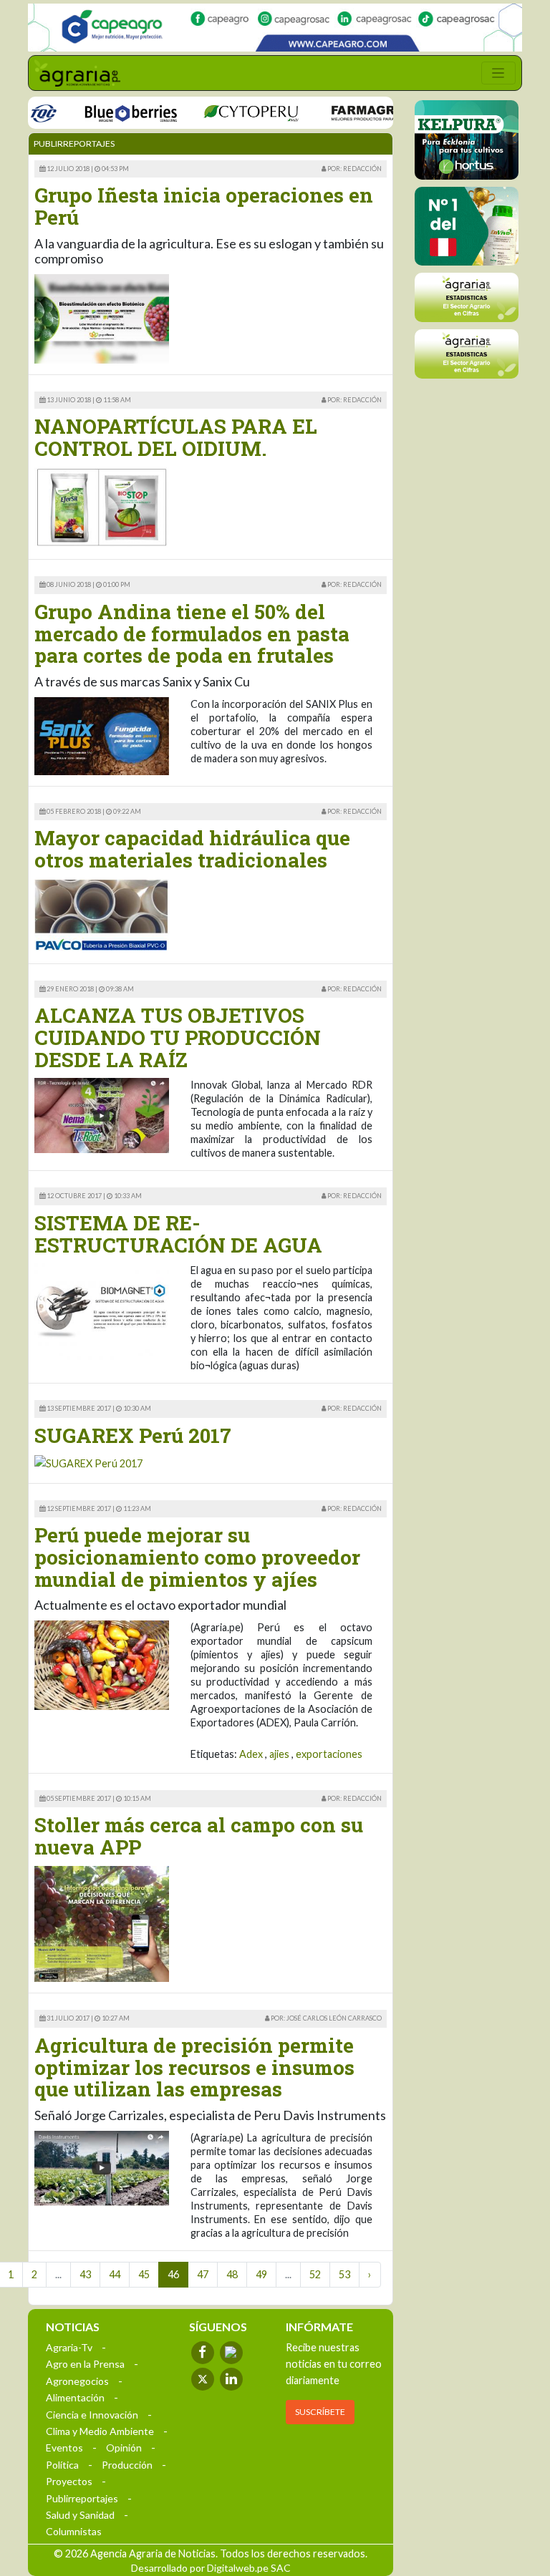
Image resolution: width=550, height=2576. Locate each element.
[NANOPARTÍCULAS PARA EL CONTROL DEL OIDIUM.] (102, 506)
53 (344, 2274)
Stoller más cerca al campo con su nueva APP (199, 1836)
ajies (279, 1754)
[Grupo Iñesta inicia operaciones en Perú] (102, 317)
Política (62, 2465)
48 (232, 2274)
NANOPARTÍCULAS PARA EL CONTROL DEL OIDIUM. (176, 437)
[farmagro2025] (363, 112)
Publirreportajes (82, 2498)
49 (261, 2274)
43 (85, 2274)
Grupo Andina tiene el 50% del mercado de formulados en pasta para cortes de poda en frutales (192, 634)
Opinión (124, 2448)
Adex (251, 1754)
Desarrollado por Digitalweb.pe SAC (211, 2568)
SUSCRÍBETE (320, 2412)
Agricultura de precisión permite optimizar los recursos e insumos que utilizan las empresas (194, 2067)
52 (315, 2274)
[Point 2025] (467, 226)
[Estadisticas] (467, 297)
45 (144, 2274)
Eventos (64, 2448)
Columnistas (74, 2531)
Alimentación (75, 2397)
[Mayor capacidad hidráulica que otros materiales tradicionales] (102, 914)
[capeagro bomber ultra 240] (275, 28)
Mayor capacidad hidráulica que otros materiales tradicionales (192, 849)
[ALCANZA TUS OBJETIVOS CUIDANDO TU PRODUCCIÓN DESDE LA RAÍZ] (102, 1114)
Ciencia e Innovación (92, 2415)
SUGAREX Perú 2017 (133, 1435)
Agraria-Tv (69, 2347)
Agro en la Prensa (85, 2364)
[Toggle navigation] (498, 73)
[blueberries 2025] (107, 112)
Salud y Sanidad (80, 2515)
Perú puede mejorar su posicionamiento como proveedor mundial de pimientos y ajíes (197, 1557)
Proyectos (69, 2481)
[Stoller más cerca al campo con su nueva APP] (102, 1923)
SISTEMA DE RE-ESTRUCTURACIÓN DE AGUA (178, 1234)
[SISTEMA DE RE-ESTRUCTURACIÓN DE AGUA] (102, 1311)
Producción (127, 2465)
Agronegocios (77, 2381)
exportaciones (329, 1754)
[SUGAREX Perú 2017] (88, 1463)
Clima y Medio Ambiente (100, 2431)
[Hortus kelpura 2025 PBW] (467, 140)
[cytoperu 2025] (226, 112)
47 (203, 2274)
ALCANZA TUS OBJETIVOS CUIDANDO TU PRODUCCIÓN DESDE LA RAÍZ (178, 1037)
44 (115, 2274)
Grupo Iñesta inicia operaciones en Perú (204, 206)
